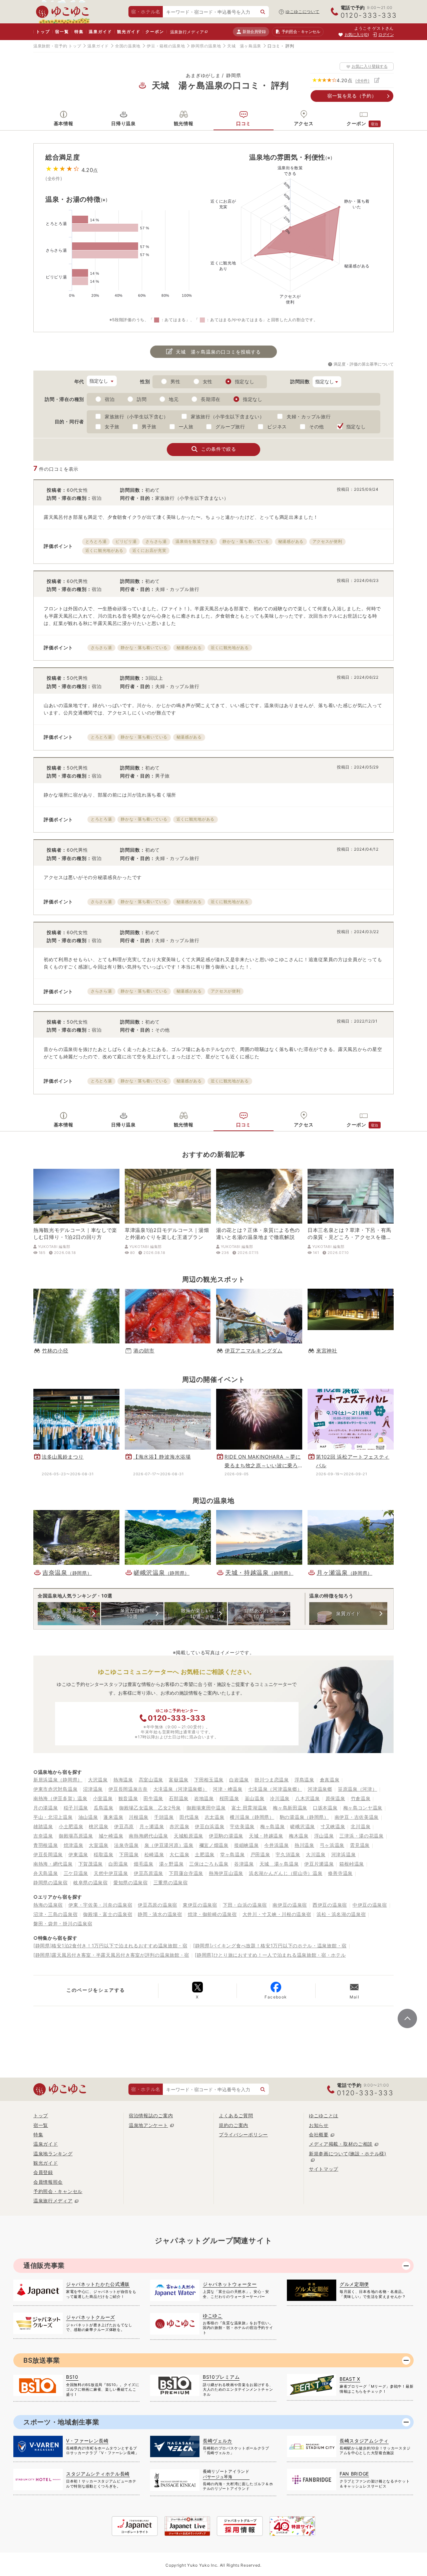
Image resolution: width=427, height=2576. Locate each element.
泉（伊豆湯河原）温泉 (169, 1845)
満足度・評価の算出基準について (364, 364)
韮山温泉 (255, 1798)
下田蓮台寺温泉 (186, 1873)
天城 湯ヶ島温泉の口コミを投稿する (218, 352)
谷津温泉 (244, 1864)
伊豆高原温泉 (148, 1873)
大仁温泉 (179, 1854)
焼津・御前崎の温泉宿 (212, 1914)
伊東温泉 (78, 1854)
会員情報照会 (48, 2182)
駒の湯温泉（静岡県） (304, 1817)
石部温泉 (179, 1798)
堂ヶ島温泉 (233, 1854)
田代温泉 (189, 1817)
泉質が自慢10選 (132, 1613)
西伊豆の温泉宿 (330, 1905)
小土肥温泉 (71, 1826)
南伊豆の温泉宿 (290, 1905)
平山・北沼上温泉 (53, 1817)
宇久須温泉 (288, 1854)
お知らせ (319, 2125)
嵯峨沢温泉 (303, 1826)
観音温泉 (128, 1798)
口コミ (244, 123)
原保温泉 (335, 1798)
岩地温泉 (204, 1798)
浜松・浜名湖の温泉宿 (341, 1914)
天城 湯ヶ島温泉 (244, 46)
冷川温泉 (280, 1798)
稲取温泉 (104, 1854)
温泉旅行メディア (187, 32)
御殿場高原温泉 (76, 1836)
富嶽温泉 (179, 1780)
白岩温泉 (239, 1780)
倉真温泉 (330, 1780)
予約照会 (301, 32)
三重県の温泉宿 (171, 1882)
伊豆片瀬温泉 (319, 1864)
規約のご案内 (234, 2125)
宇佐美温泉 (242, 1826)
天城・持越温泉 (266, 1836)
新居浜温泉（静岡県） (58, 1780)
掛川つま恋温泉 (272, 1780)
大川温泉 (316, 1854)
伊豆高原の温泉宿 (157, 1905)
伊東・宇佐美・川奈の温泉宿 (100, 1905)
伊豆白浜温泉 (209, 1826)
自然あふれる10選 (259, 1613)
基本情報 (64, 123)
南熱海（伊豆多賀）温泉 (60, 1798)
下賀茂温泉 (91, 1864)
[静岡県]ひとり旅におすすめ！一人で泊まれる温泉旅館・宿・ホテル (270, 1955)
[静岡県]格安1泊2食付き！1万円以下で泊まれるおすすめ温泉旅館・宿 (110, 1946)
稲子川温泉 (76, 1808)
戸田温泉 (260, 1854)
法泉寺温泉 (126, 1845)
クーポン (155, 32)
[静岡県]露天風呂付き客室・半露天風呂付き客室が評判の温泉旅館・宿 (111, 1955)
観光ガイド (129, 32)
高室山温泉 (151, 1780)
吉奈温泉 (43, 1836)
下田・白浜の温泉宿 (245, 1905)
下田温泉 (129, 1854)
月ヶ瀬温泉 (152, 1826)
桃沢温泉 (99, 1826)
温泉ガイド (100, 32)
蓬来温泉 (113, 1817)
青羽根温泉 (46, 1845)
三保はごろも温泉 (209, 1864)
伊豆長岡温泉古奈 (128, 1789)
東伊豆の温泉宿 (200, 1905)
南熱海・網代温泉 (53, 1864)
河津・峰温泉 (228, 1789)
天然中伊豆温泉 (111, 1873)
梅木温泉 (299, 1836)
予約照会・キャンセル (58, 2191)
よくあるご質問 (236, 2115)
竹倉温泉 (361, 1798)
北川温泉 (360, 1826)
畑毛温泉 (144, 1864)
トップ (43, 32)
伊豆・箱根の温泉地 (166, 46)
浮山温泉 (324, 1836)
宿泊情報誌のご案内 (151, 2115)
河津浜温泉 (344, 1854)
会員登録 (43, 2172)
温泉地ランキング (53, 2154)
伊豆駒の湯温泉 (226, 1836)
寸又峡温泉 (333, 1826)
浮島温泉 (304, 1780)
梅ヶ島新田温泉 (290, 1808)
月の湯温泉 (46, 1808)
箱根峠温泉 (352, 1864)
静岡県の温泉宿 (51, 1882)
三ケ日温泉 (76, 1873)
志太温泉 (215, 1817)
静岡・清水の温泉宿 (160, 1914)
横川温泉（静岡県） (252, 1817)
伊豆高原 (124, 1826)
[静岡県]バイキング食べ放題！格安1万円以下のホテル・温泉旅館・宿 (270, 1946)
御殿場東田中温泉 (206, 1808)
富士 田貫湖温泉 (250, 1808)
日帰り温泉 (123, 123)
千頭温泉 (164, 1817)
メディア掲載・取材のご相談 (341, 2144)
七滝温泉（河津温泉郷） (275, 1789)
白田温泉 (118, 1864)
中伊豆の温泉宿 (370, 1905)
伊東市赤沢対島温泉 (55, 1789)
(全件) (362, 81)
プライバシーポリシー (243, 2134)
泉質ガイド (348, 1613)
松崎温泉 (154, 1854)
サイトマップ (324, 2169)
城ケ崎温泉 (111, 1836)
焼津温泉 (74, 1845)
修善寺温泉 (340, 1873)
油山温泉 (88, 1817)
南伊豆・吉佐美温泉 (357, 1817)
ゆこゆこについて (303, 12)
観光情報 (184, 123)
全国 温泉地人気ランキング (69, 1613)
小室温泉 (103, 1798)
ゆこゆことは (324, 2115)
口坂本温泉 (325, 1808)
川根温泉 (139, 1817)
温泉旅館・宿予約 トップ (57, 46)
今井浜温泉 (277, 1845)
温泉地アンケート (148, 2125)
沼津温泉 (93, 1789)
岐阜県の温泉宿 (91, 1882)
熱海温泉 (123, 1780)
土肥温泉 (205, 1854)
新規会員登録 (254, 32)
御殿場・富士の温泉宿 (108, 1914)
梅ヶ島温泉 (273, 1826)
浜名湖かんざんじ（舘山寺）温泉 (286, 1873)
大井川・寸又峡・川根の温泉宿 (277, 1914)
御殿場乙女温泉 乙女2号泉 (150, 1808)
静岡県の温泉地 (206, 46)
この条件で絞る (219, 449)
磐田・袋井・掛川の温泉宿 (63, 1923)
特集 (79, 32)
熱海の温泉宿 (48, 1905)
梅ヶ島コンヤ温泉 (363, 1808)
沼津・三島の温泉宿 (55, 1914)
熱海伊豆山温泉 (226, 1873)
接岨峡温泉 (247, 1845)
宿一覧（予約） (352, 96)
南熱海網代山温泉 (148, 1836)
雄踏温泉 (43, 1826)
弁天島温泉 (46, 1873)
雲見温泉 (360, 1845)
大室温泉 (99, 1845)
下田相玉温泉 (209, 1780)
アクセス (304, 123)
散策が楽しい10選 (195, 1613)
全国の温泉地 (128, 46)
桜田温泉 (229, 1798)
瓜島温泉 (104, 1808)
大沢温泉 (98, 1780)
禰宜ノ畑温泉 (214, 1845)
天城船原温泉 (188, 1836)
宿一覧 (62, 32)
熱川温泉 (304, 1845)
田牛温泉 (153, 1798)
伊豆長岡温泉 (48, 1854)
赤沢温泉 (179, 1826)
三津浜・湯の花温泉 (361, 1836)
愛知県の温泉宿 (131, 1882)
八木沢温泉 (308, 1798)
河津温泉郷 (320, 1789)
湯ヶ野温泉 (171, 1864)
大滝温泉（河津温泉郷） (180, 1789)
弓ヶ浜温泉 (332, 1845)
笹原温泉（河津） (358, 1789)
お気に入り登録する (370, 66)
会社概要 (319, 2134)
